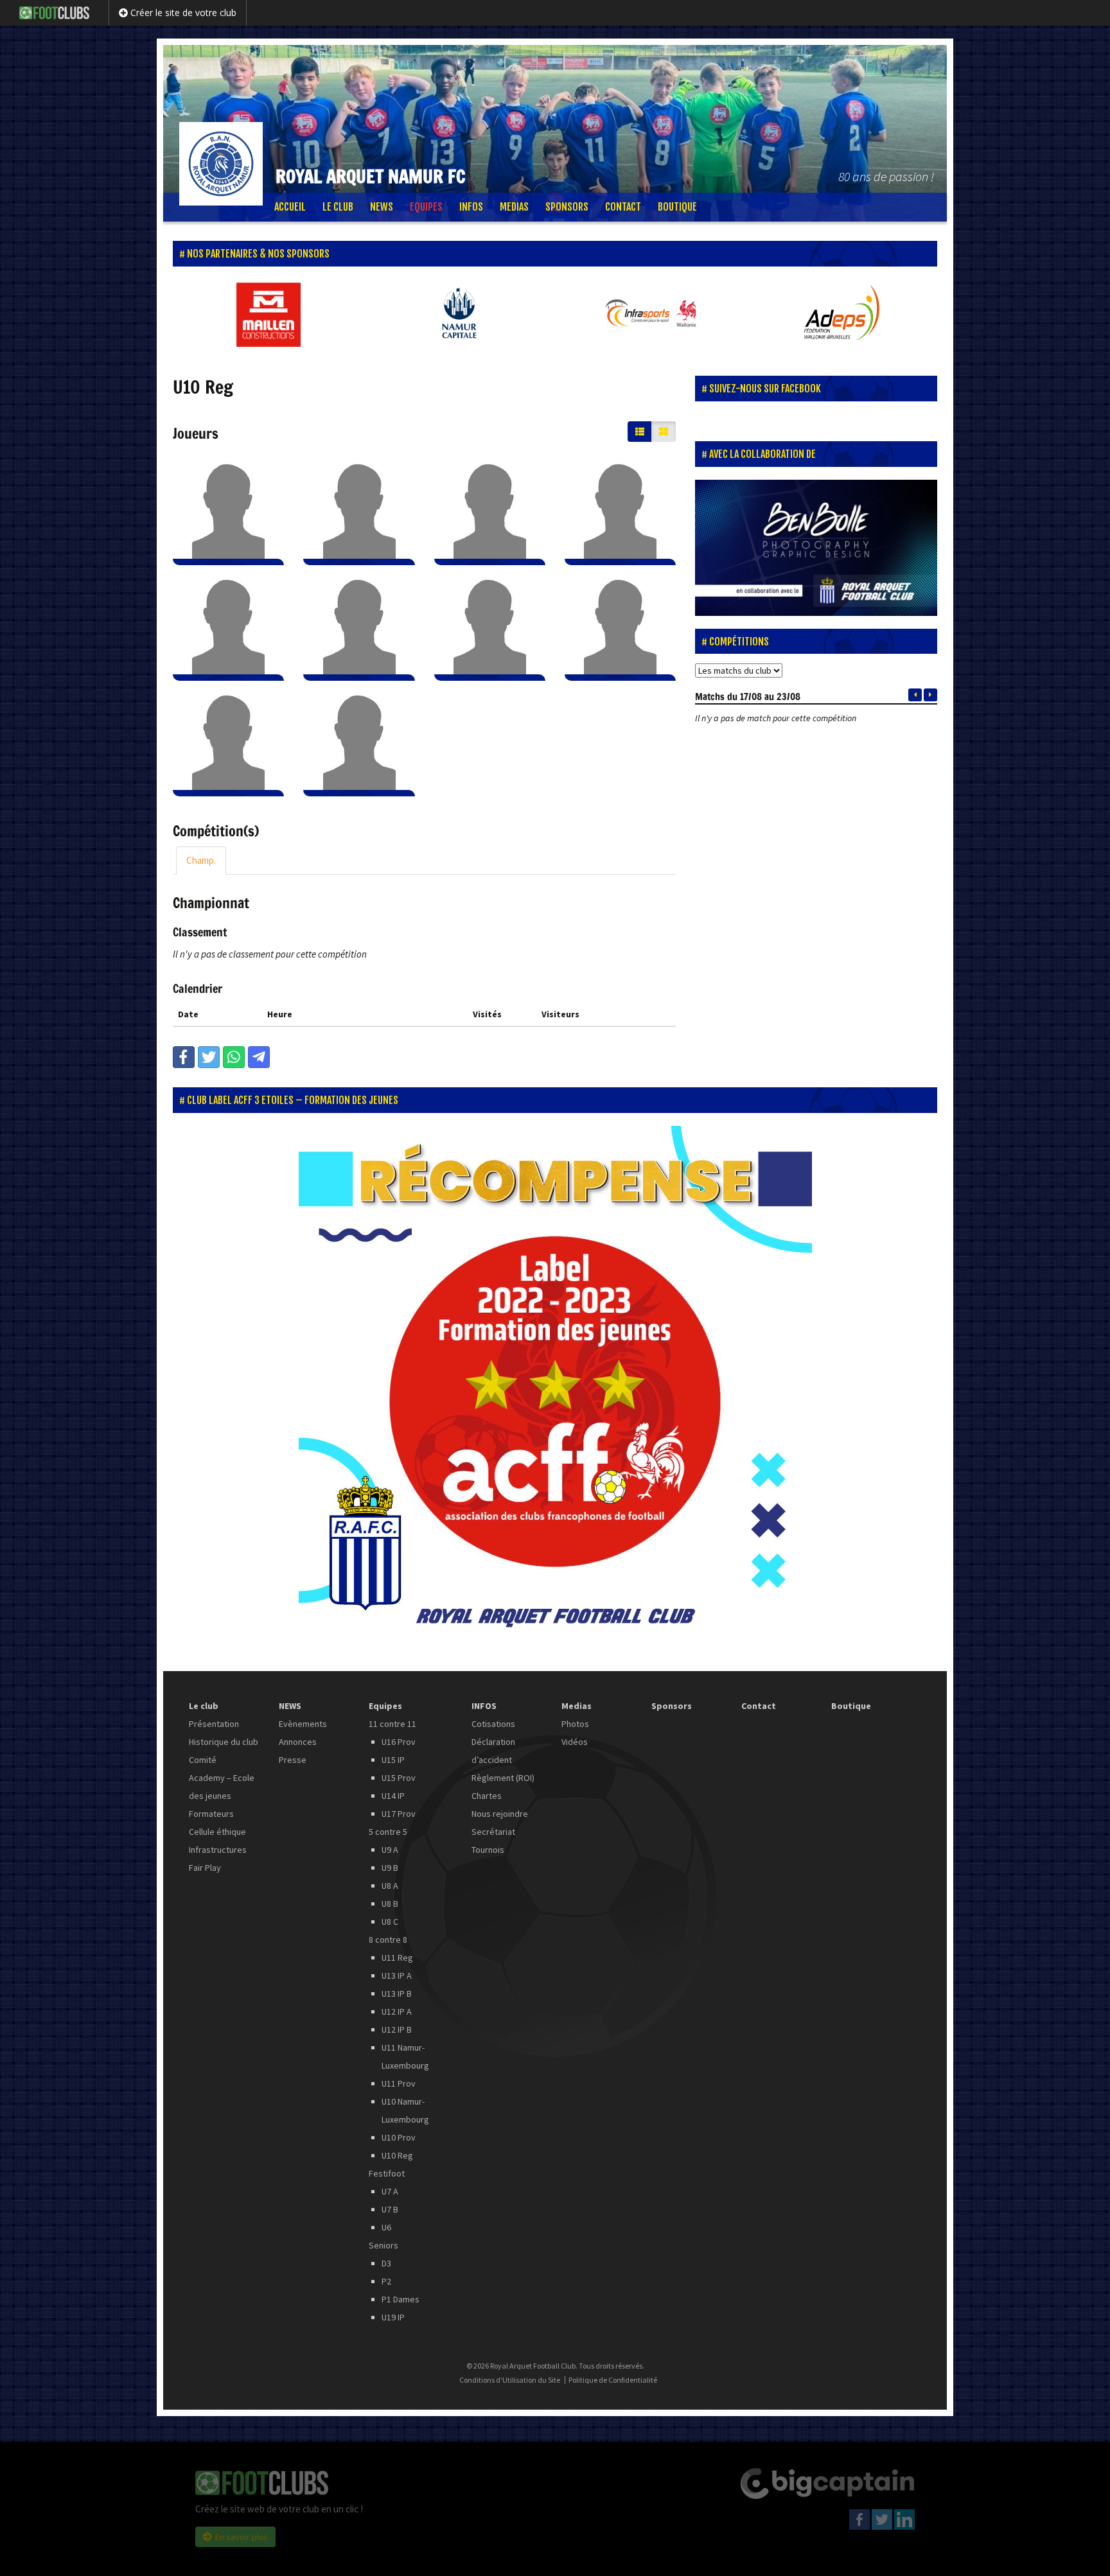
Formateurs (211, 1814)
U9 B (390, 1868)
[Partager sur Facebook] (184, 1057)
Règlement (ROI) (503, 1778)
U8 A (390, 1886)
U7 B (390, 2209)
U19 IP (393, 2317)
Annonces (298, 1742)
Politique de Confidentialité (613, 2380)
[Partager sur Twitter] (209, 1057)
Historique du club (224, 1742)
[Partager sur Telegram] (259, 1057)
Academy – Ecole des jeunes (222, 1787)
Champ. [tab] (201, 860)
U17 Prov (399, 1814)
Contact (623, 207)
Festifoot (387, 2173)
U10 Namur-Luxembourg (405, 2110)
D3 (386, 2263)
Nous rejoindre (500, 1814)
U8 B (390, 1904)
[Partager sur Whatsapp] (234, 1057)
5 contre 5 (388, 1832)
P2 (386, 2281)
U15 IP (393, 1760)
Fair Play (205, 1868)
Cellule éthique (217, 1832)
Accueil (290, 207)
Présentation (214, 1724)
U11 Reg (397, 1958)
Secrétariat (493, 1832)
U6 (386, 2227)
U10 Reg (397, 2155)
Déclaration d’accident (493, 1751)
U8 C (390, 1922)
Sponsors (567, 207)
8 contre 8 (388, 1940)
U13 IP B (397, 1993)
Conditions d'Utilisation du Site (510, 2380)
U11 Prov (399, 2083)
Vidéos (575, 1742)
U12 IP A (397, 2011)
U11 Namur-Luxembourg (405, 2056)
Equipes (426, 207)
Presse (293, 1760)
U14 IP (393, 1796)
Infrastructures (218, 1850)
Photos (575, 1724)
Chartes (487, 1796)
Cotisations (493, 1724)
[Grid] (664, 432)
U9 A (390, 1850)
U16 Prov (399, 1742)
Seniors (383, 2245)
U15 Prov (399, 1778)
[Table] (640, 432)
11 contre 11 (392, 1724)
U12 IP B (397, 2029)
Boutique (677, 207)
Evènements (303, 1724)
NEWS (382, 207)
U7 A (390, 2191)
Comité (203, 1760)
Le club (338, 207)
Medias (514, 207)
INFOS (471, 207)
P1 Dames (401, 2299)
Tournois (488, 1850)
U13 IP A (397, 1976)
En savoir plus (242, 2537)
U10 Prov (399, 2137)
